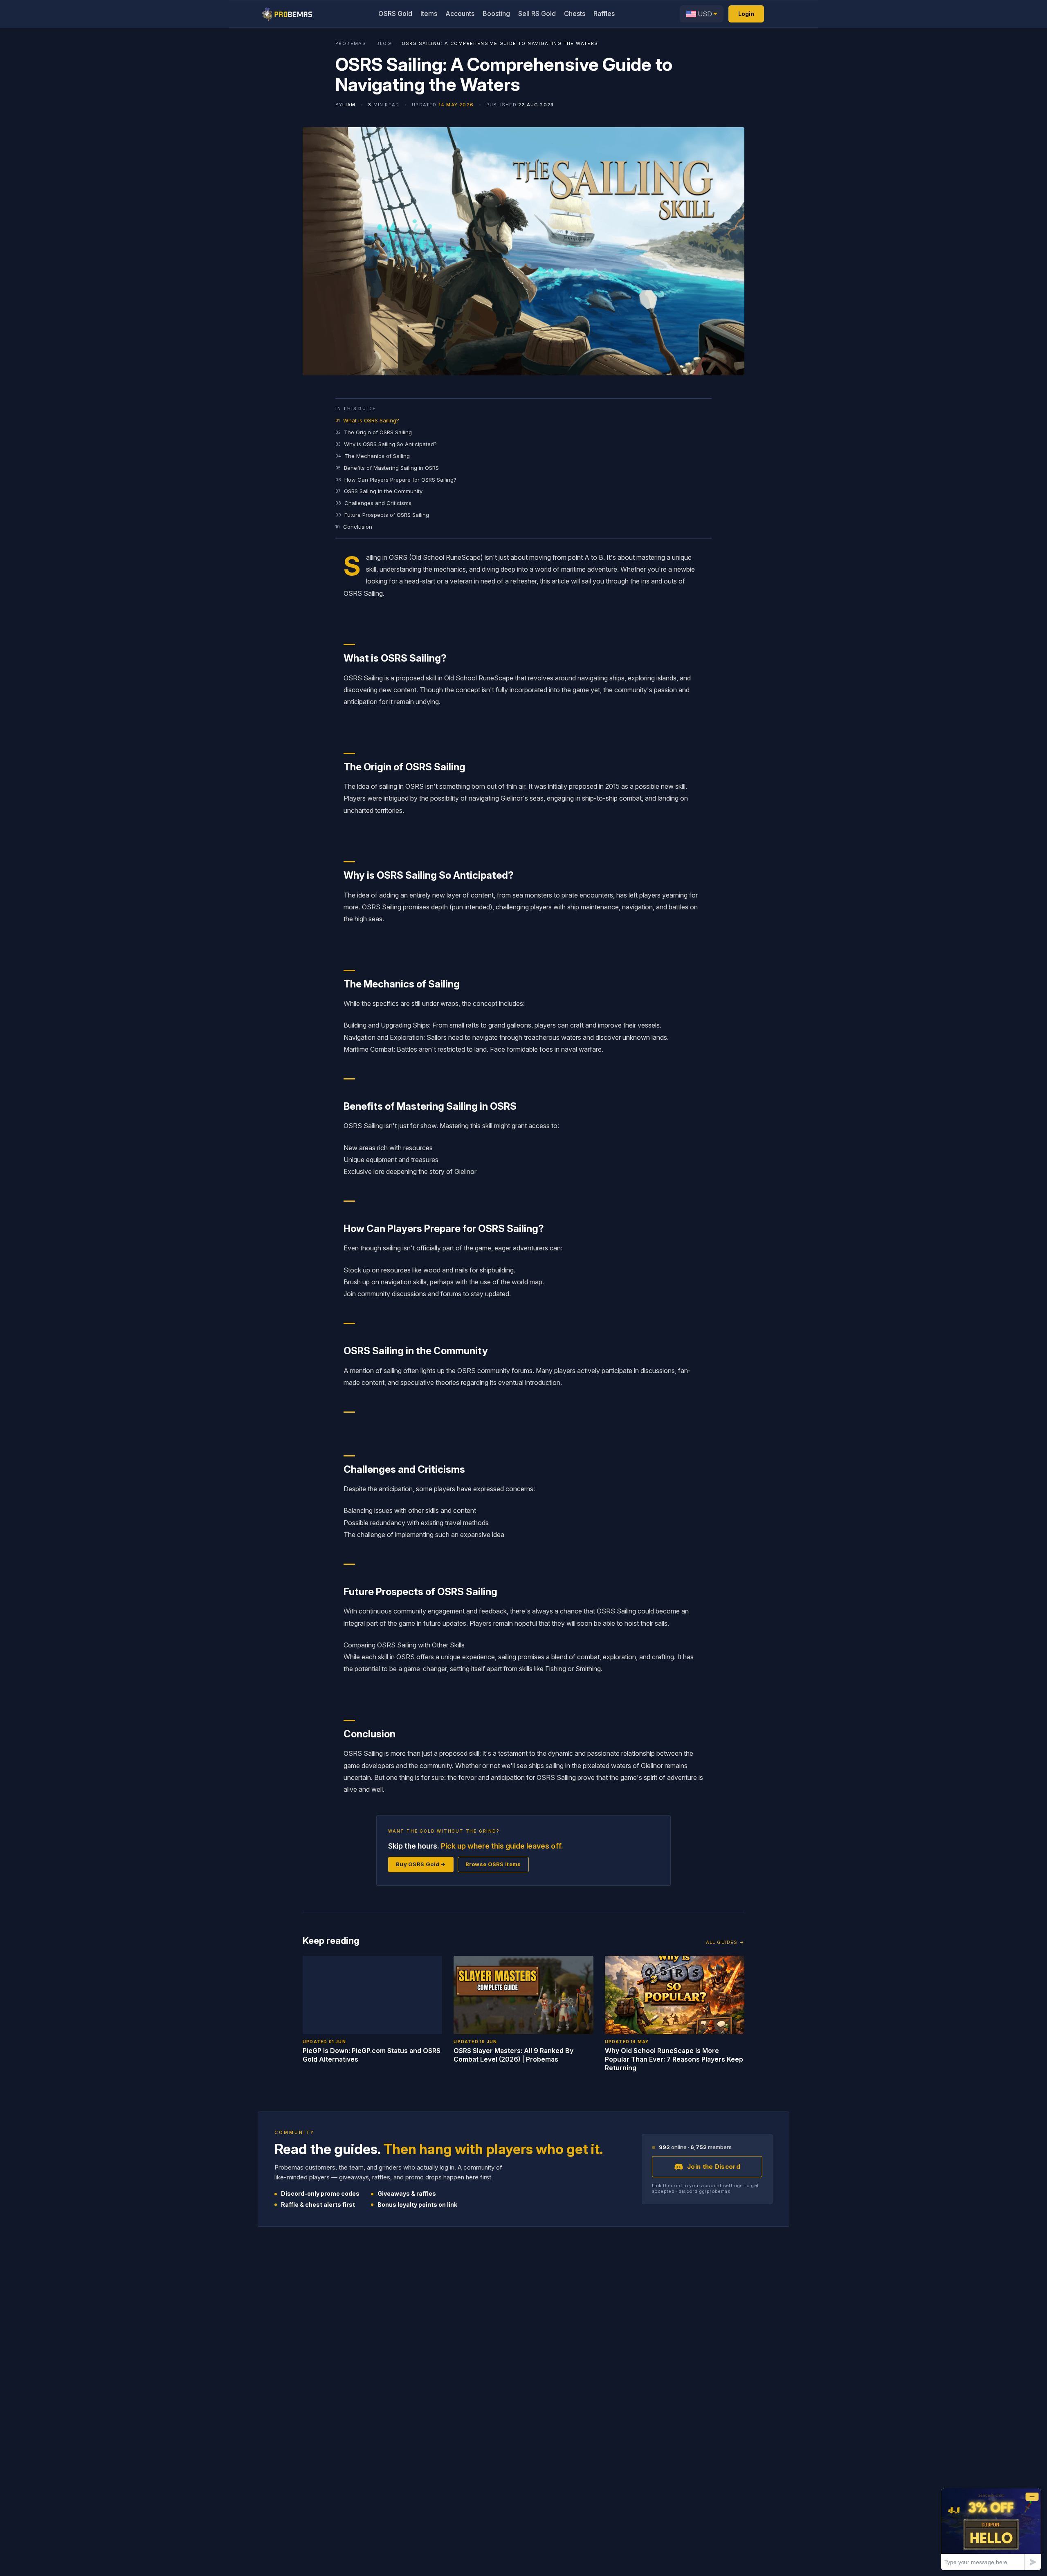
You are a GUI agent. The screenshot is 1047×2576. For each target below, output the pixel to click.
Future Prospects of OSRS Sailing (387, 515)
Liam (349, 105)
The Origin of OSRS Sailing (378, 432)
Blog (384, 44)
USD (705, 14)
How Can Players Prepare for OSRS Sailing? (400, 480)
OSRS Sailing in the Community (383, 491)
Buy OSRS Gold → (421, 1864)
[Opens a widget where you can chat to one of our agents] (991, 2529)
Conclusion (358, 527)
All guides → (725, 1942)
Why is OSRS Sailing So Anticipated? (390, 444)
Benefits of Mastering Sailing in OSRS (391, 468)
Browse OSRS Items (493, 1864)
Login (746, 14)
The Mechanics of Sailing (377, 456)
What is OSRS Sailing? (371, 420)
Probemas (351, 44)
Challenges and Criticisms (378, 503)
